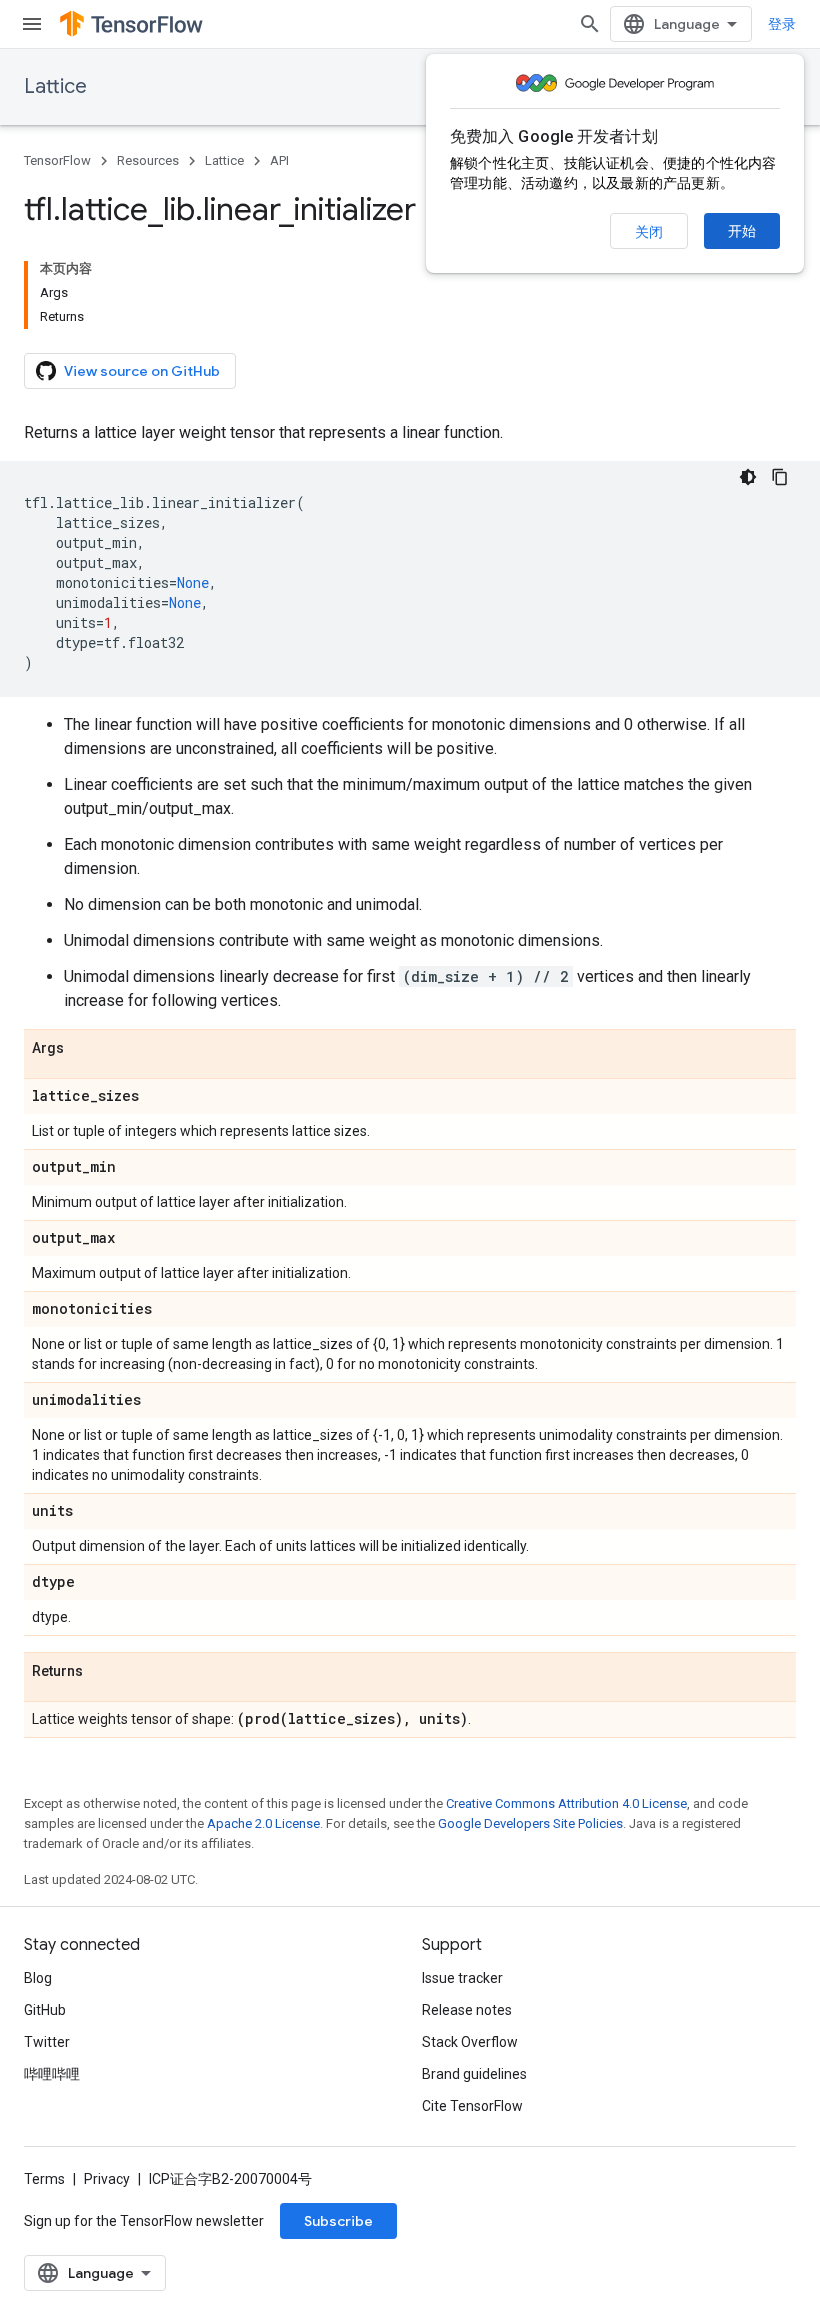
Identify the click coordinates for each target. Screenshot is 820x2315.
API (279, 160)
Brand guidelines (474, 2074)
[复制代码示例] (780, 477)
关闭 (649, 232)
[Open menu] (32, 24)
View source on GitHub (142, 371)
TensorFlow (57, 160)
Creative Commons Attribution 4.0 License (566, 1803)
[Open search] (590, 24)
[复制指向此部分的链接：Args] (84, 1049)
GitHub (45, 2010)
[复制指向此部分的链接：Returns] (103, 1672)
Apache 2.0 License (263, 1823)
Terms (44, 2179)
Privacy (107, 2179)
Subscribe (338, 2221)
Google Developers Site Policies (530, 1823)
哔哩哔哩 (52, 2074)
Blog (38, 1978)
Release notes (467, 2010)
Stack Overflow (470, 2042)
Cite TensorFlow (472, 2106)
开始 (742, 231)
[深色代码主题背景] (748, 477)
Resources (148, 160)
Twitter (47, 2042)
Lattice (55, 86)
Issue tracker (462, 1978)
